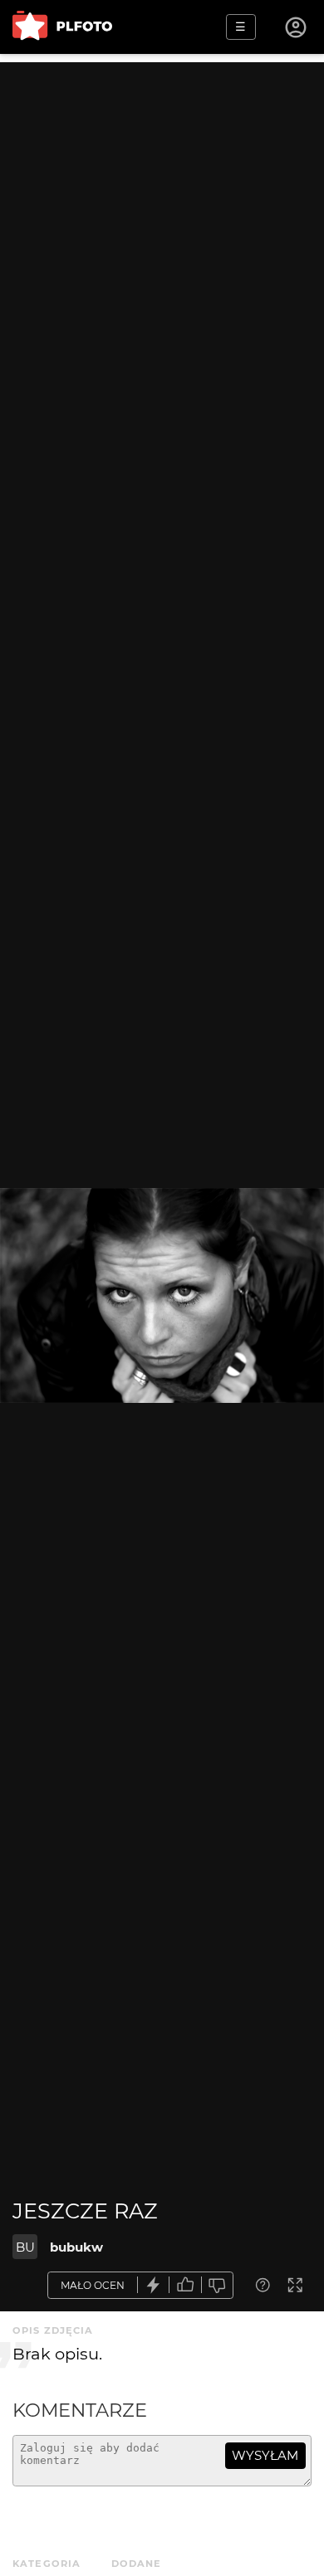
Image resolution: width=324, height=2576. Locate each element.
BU (25, 2247)
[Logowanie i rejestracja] (297, 27)
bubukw (76, 2247)
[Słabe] (218, 2285)
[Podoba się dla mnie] (185, 2285)
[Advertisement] (162, 224)
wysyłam (265, 2455)
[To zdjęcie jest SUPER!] (154, 2285)
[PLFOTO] (62, 27)
